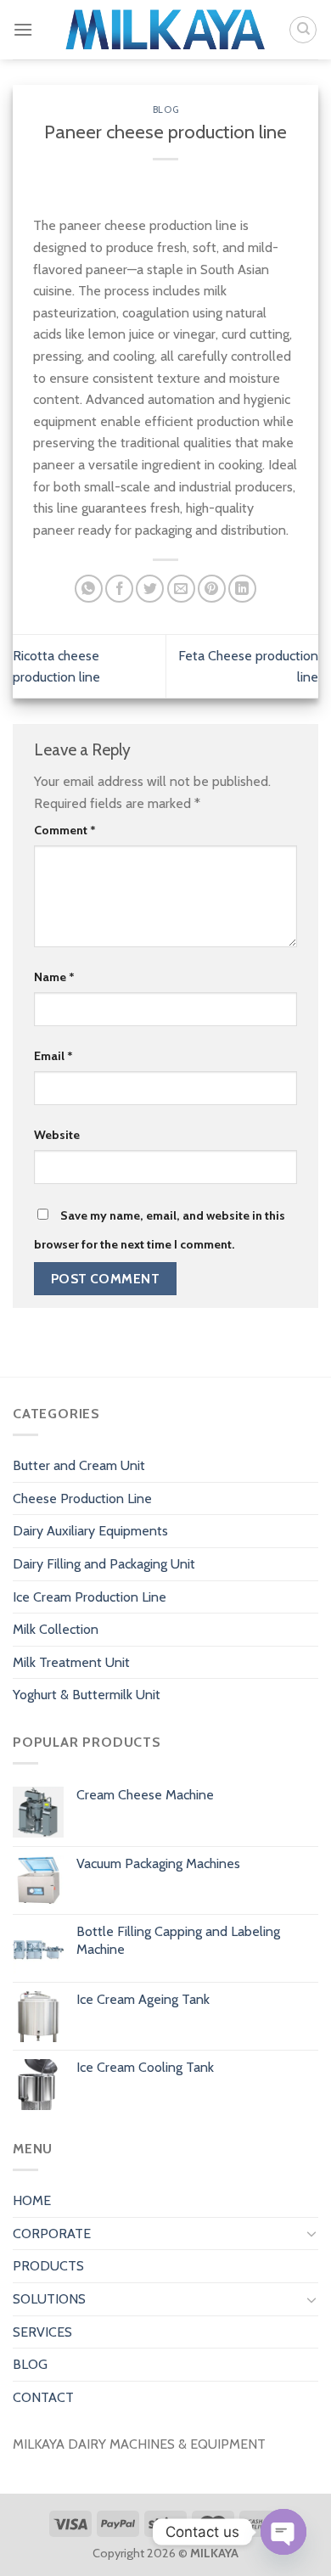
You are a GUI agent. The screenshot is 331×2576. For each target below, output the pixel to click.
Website (57, 1135)
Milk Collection (56, 1629)
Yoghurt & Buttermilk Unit (87, 1695)
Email (53, 1056)
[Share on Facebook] (119, 589)
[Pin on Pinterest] (212, 589)
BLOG (30, 2364)
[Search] (303, 30)
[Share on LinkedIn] (242, 589)
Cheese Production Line (82, 1498)
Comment (65, 830)
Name (54, 977)
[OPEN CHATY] (283, 2532)
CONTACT (43, 2397)
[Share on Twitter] (150, 589)
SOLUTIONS (49, 2299)
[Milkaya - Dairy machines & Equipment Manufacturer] (165, 30)
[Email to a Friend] (181, 589)
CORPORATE (52, 2234)
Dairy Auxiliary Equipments (90, 1531)
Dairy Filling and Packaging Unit (104, 1564)
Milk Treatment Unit (71, 1662)
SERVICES (42, 2332)
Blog (165, 109)
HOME (32, 2200)
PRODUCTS (48, 2266)
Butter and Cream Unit (79, 1465)
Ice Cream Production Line (90, 1597)
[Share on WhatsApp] (89, 589)
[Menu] (23, 29)
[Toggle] (311, 2233)
